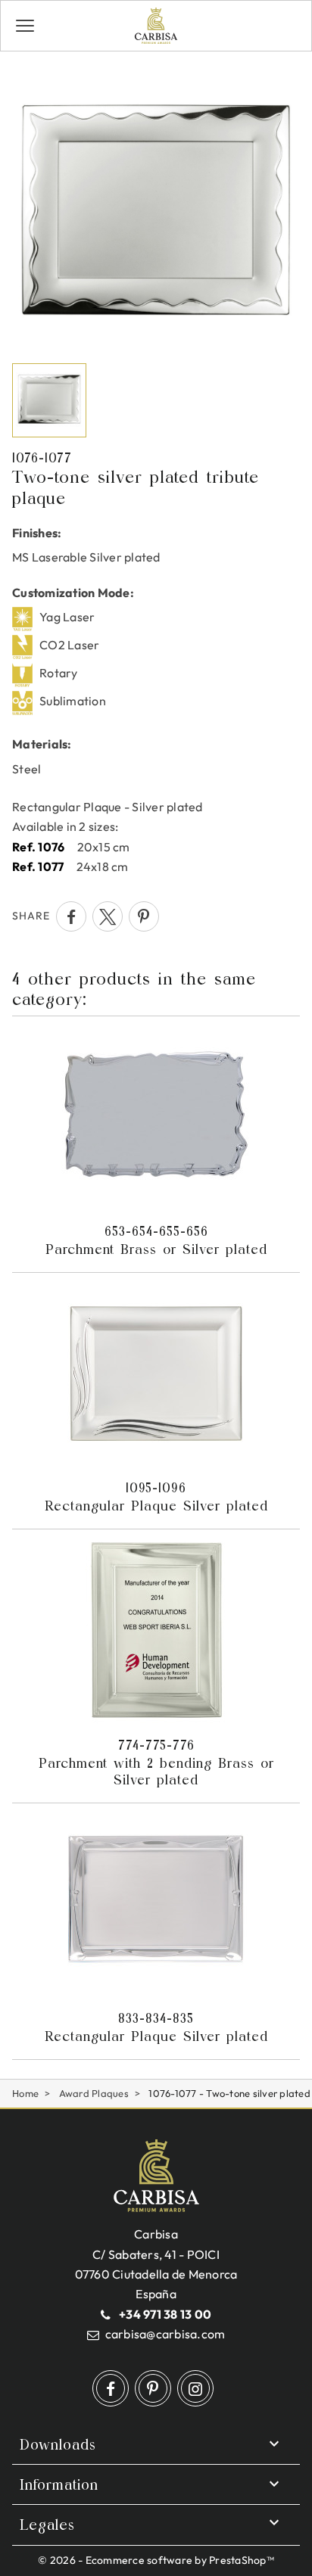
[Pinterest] (144, 916)
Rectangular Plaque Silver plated (156, 1497)
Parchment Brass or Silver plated (156, 1240)
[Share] (71, 916)
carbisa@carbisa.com (165, 2334)
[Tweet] (108, 916)
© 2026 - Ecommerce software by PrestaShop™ (156, 2560)
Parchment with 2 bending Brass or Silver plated (156, 1762)
